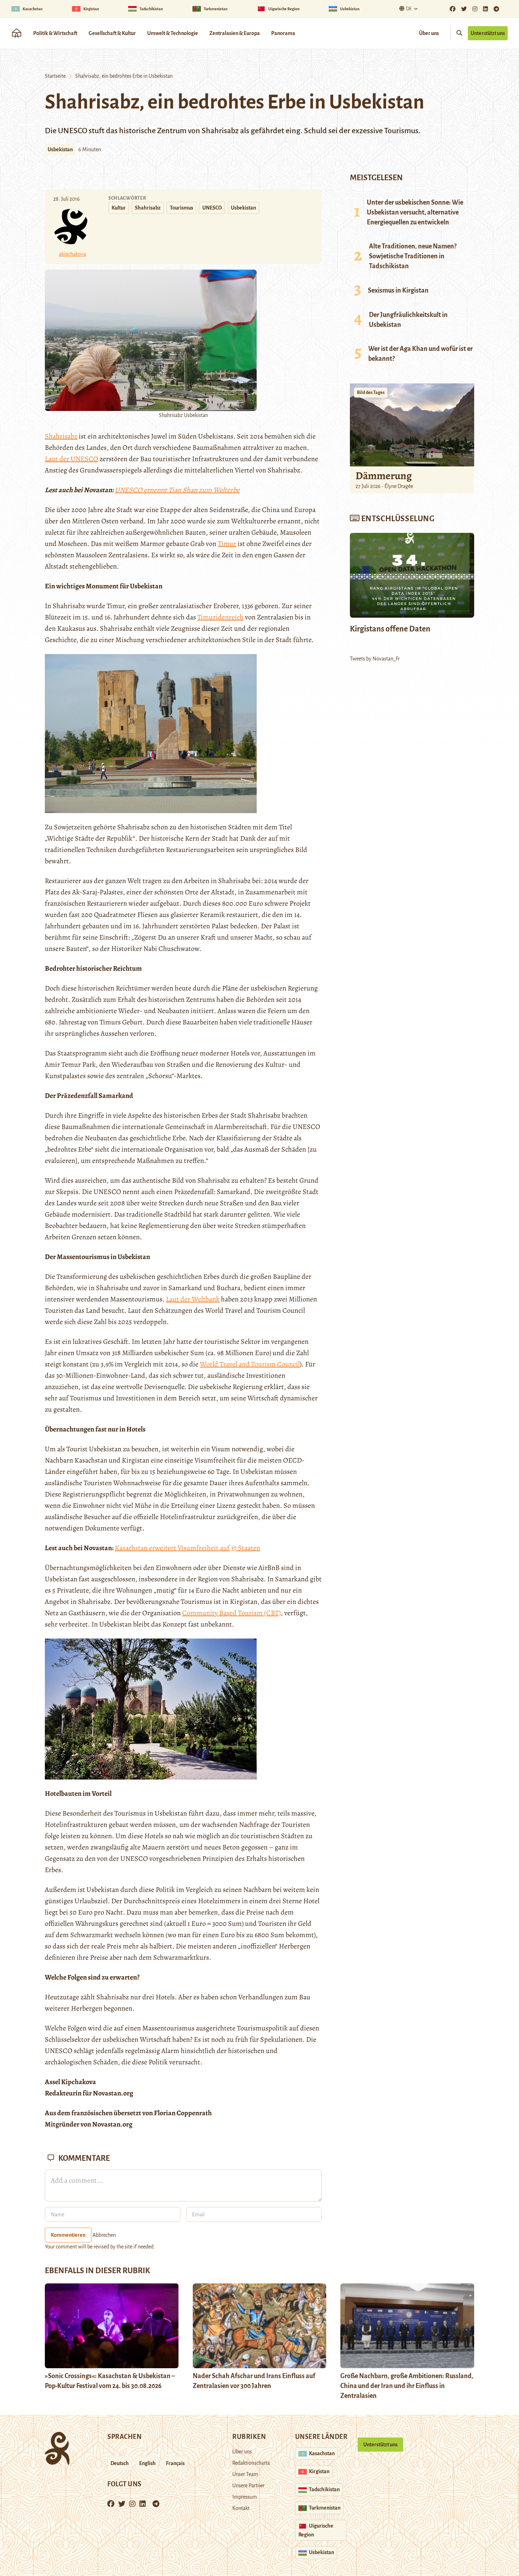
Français (175, 2463)
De (409, 9)
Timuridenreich (220, 617)
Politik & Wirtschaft (55, 33)
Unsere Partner (248, 2486)
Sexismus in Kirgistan (398, 290)
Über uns (429, 33)
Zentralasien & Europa (235, 33)
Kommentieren (68, 2235)
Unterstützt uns (488, 33)
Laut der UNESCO (71, 459)
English (147, 2463)
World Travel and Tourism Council (250, 1364)
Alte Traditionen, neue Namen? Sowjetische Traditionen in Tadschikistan (413, 256)
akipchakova (72, 254)
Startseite (55, 76)
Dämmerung (384, 476)
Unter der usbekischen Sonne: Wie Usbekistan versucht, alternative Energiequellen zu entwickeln (415, 212)
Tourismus (181, 208)
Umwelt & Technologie (173, 33)
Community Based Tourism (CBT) (231, 1613)
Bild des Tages (371, 393)
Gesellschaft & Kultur (112, 33)
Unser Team (245, 2474)
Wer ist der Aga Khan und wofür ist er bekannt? (420, 354)
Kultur (119, 208)
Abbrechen (104, 2235)
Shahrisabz (148, 208)
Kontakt (241, 2508)
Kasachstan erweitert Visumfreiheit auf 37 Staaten (187, 1548)
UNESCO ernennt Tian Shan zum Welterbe (177, 490)
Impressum (245, 2497)
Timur (227, 544)
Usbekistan (60, 149)
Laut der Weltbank (193, 1299)
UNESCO (212, 208)
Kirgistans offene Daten (390, 629)
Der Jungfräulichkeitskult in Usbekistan (408, 320)
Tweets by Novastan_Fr (375, 659)
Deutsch (120, 2463)
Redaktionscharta (251, 2463)
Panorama (283, 33)
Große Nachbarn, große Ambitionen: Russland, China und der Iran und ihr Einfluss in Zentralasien (407, 2386)
